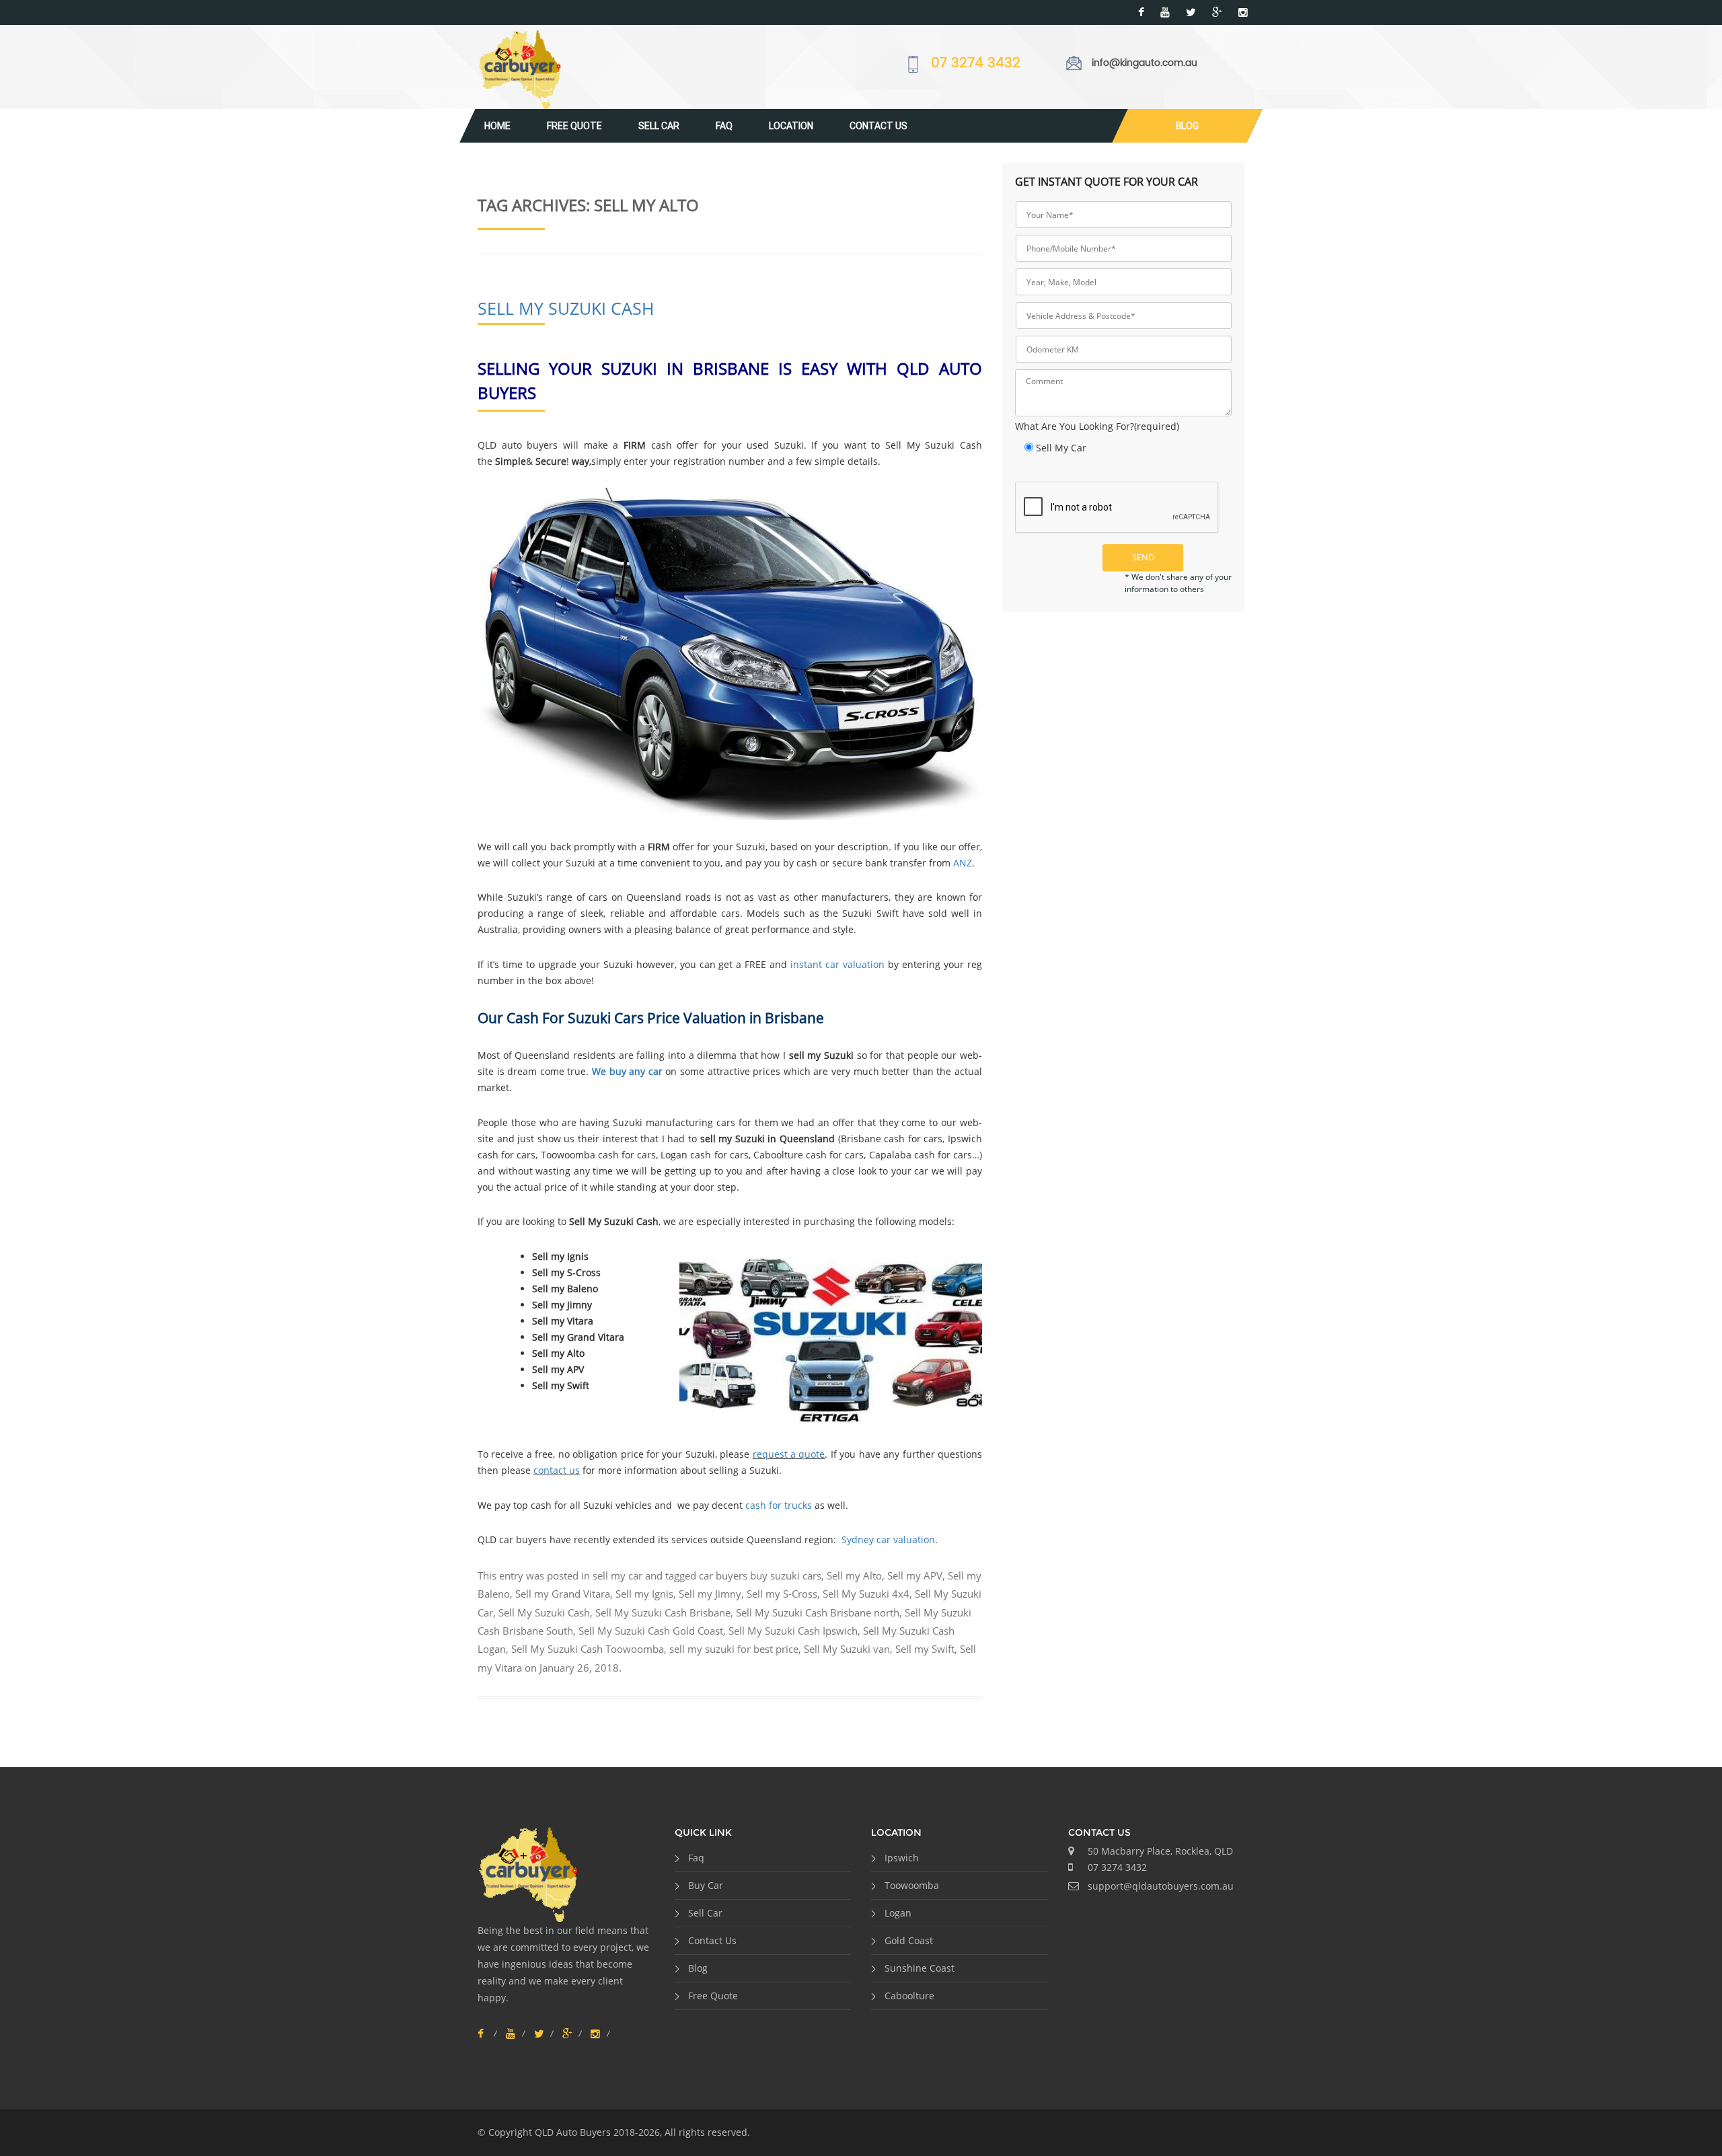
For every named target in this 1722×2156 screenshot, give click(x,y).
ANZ (963, 863)
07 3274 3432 (976, 64)
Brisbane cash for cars (892, 1139)
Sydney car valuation (888, 1539)
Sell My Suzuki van (847, 1649)
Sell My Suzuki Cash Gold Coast (651, 1631)
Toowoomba (912, 1885)
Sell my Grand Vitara (563, 1594)
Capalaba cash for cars (921, 1155)
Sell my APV (915, 1575)
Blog (1187, 126)
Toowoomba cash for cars (599, 1155)
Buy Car (706, 1885)
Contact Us (878, 126)
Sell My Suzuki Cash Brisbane (663, 1612)
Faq (724, 126)
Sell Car (659, 126)
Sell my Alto (854, 1575)
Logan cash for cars (705, 1155)
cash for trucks (779, 1505)
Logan (898, 1913)
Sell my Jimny (710, 1594)
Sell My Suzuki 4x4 (866, 1594)
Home (497, 126)
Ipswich (902, 1858)
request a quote (789, 1454)
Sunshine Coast (920, 1968)
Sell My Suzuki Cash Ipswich (793, 1631)
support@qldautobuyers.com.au (1161, 1886)
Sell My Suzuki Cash (566, 308)
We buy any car (627, 1071)
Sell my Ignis (644, 1594)
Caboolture (909, 1996)
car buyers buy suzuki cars (760, 1575)
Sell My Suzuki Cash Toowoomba (588, 1649)
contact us (557, 1470)
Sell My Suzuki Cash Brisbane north (818, 1612)
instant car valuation (837, 964)
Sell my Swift (925, 1649)
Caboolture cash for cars (809, 1155)
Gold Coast (909, 1940)
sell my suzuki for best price (734, 1649)
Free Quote (574, 126)
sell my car (617, 1575)
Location (791, 126)
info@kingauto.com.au (1145, 63)
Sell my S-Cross (782, 1594)
